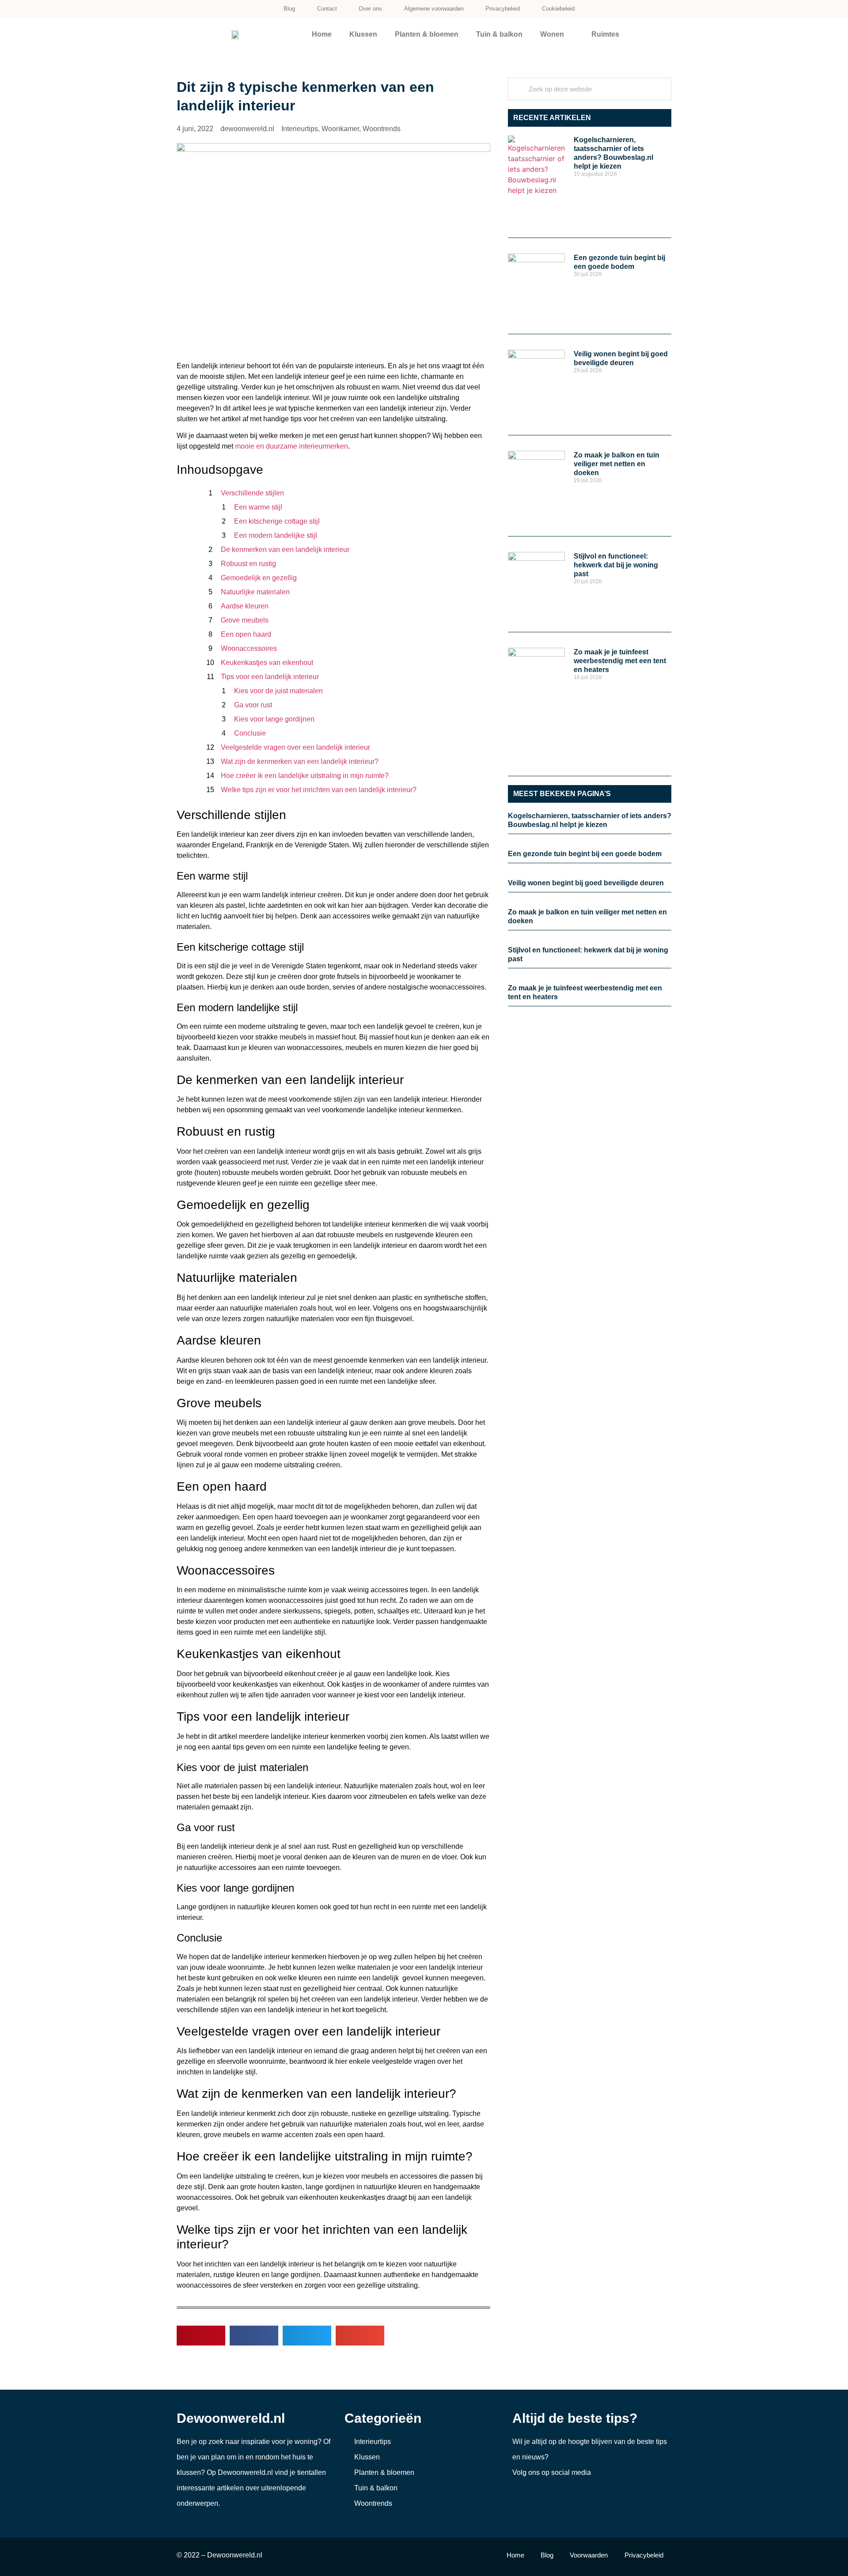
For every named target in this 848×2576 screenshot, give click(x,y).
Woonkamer (340, 129)
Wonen (552, 34)
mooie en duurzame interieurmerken (291, 446)
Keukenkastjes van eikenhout (267, 663)
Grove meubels (245, 620)
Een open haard (246, 634)
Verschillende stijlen (252, 493)
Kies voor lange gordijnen (274, 719)
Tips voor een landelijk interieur (270, 677)
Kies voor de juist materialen (278, 691)
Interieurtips (300, 129)
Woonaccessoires (249, 648)
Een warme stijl (258, 507)
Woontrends (382, 129)
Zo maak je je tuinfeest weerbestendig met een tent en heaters (620, 661)
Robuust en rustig (248, 564)
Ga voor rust (253, 705)
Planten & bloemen (427, 34)
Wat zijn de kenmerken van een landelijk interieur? (300, 761)
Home (322, 34)
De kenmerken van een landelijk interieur (285, 550)
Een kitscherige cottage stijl (277, 521)
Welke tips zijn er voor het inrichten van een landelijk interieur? (319, 790)
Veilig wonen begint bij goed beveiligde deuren (586, 883)
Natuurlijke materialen (255, 592)
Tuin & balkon (499, 34)
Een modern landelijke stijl (276, 535)
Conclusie (250, 733)
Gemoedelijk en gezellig (259, 578)
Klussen (363, 34)
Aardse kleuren (245, 606)
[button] (201, 2336)
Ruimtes (605, 34)
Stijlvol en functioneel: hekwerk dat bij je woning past (616, 565)
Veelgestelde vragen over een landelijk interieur (295, 747)
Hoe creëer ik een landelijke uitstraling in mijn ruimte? (305, 776)
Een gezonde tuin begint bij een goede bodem (585, 854)
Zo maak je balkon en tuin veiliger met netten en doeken (617, 464)
